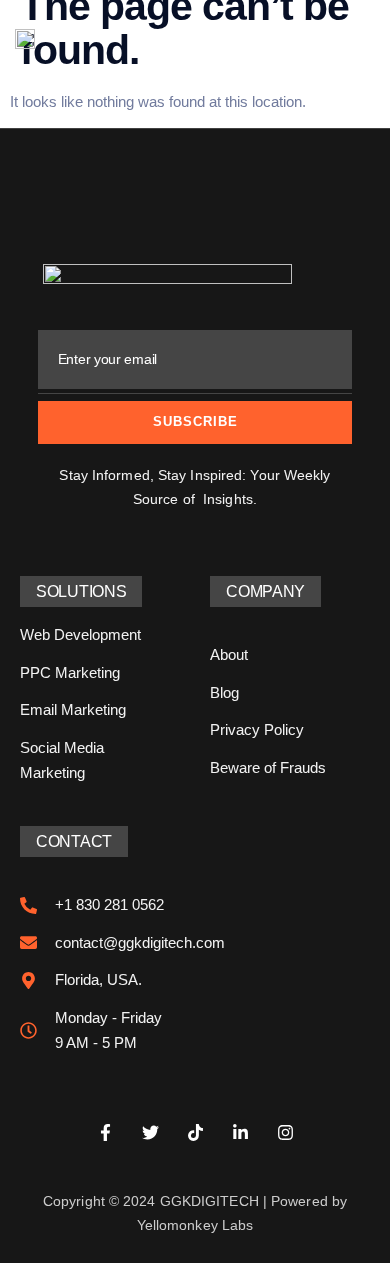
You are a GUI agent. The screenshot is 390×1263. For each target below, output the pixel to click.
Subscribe (195, 421)
